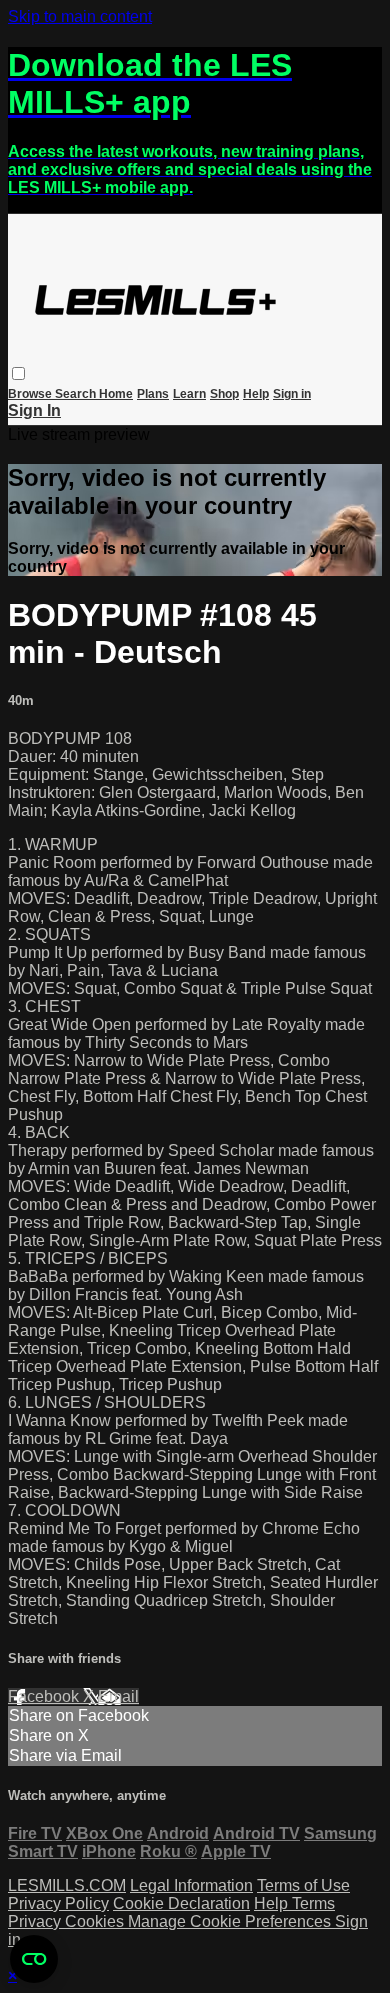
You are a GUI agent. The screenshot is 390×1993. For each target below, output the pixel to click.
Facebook (45, 1696)
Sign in (292, 394)
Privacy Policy (58, 1903)
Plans (153, 394)
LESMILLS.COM (67, 1885)
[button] (18, 373)
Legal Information (191, 1885)
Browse (31, 394)
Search (77, 394)
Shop (224, 394)
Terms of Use (303, 1885)
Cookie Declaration (181, 1903)
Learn (189, 394)
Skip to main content (80, 16)
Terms (313, 1903)
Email (118, 1696)
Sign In (34, 410)
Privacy (36, 1921)
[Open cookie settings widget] (34, 1959)
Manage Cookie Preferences (231, 1921)
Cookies (96, 1921)
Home (116, 394)
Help (256, 394)
